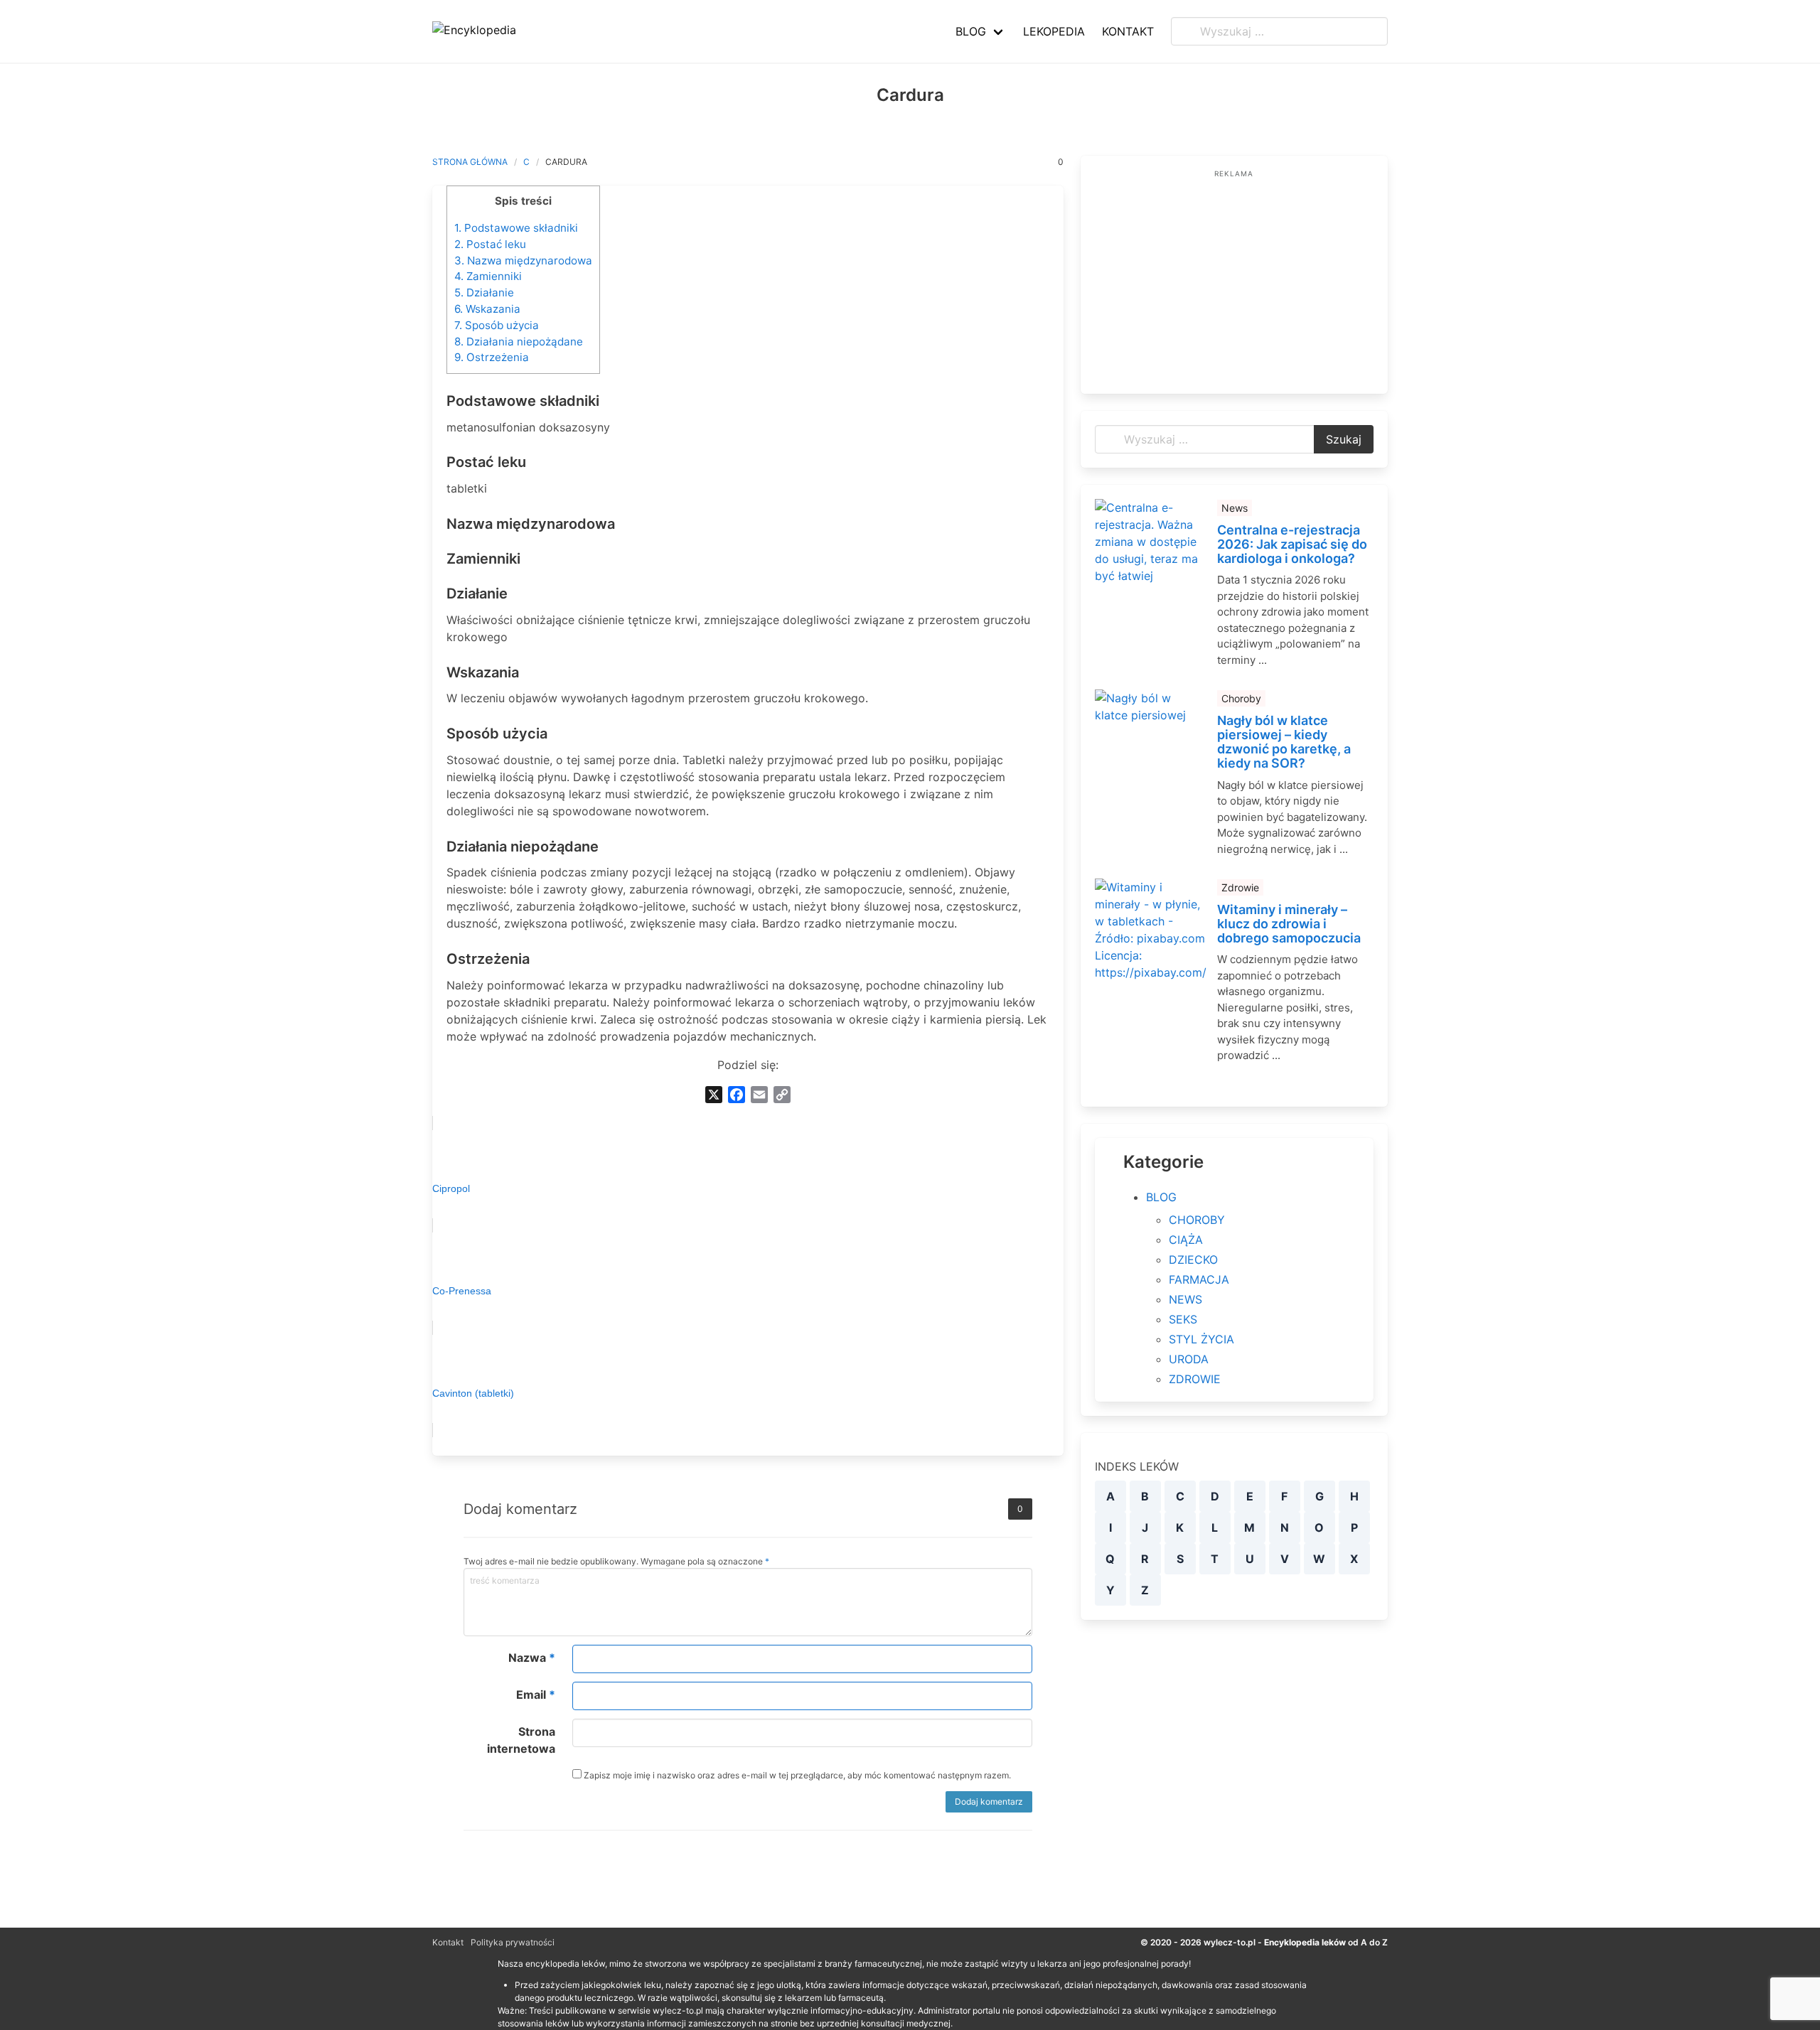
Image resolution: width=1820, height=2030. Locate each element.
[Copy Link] (782, 1095)
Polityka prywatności (513, 1942)
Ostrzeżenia (492, 357)
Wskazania (487, 309)
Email (536, 1695)
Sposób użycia (497, 325)
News (1235, 508)
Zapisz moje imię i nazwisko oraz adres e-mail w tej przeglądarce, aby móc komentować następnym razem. (796, 1775)
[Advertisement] (1234, 280)
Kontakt (448, 1942)
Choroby (1241, 698)
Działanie (484, 292)
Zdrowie (1240, 887)
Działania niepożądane (519, 342)
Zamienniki (488, 276)
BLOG (1161, 1197)
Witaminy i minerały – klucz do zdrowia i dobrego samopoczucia (1289, 924)
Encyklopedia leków (1305, 1942)
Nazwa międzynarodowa (523, 261)
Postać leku (490, 244)
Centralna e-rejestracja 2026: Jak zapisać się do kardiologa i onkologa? (1292, 544)
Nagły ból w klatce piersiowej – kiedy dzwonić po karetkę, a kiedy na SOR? (1284, 742)
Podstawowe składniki (516, 228)
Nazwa (532, 1658)
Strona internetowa (521, 1740)
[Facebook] (737, 1095)
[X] (714, 1095)
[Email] (759, 1095)
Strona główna (470, 162)
